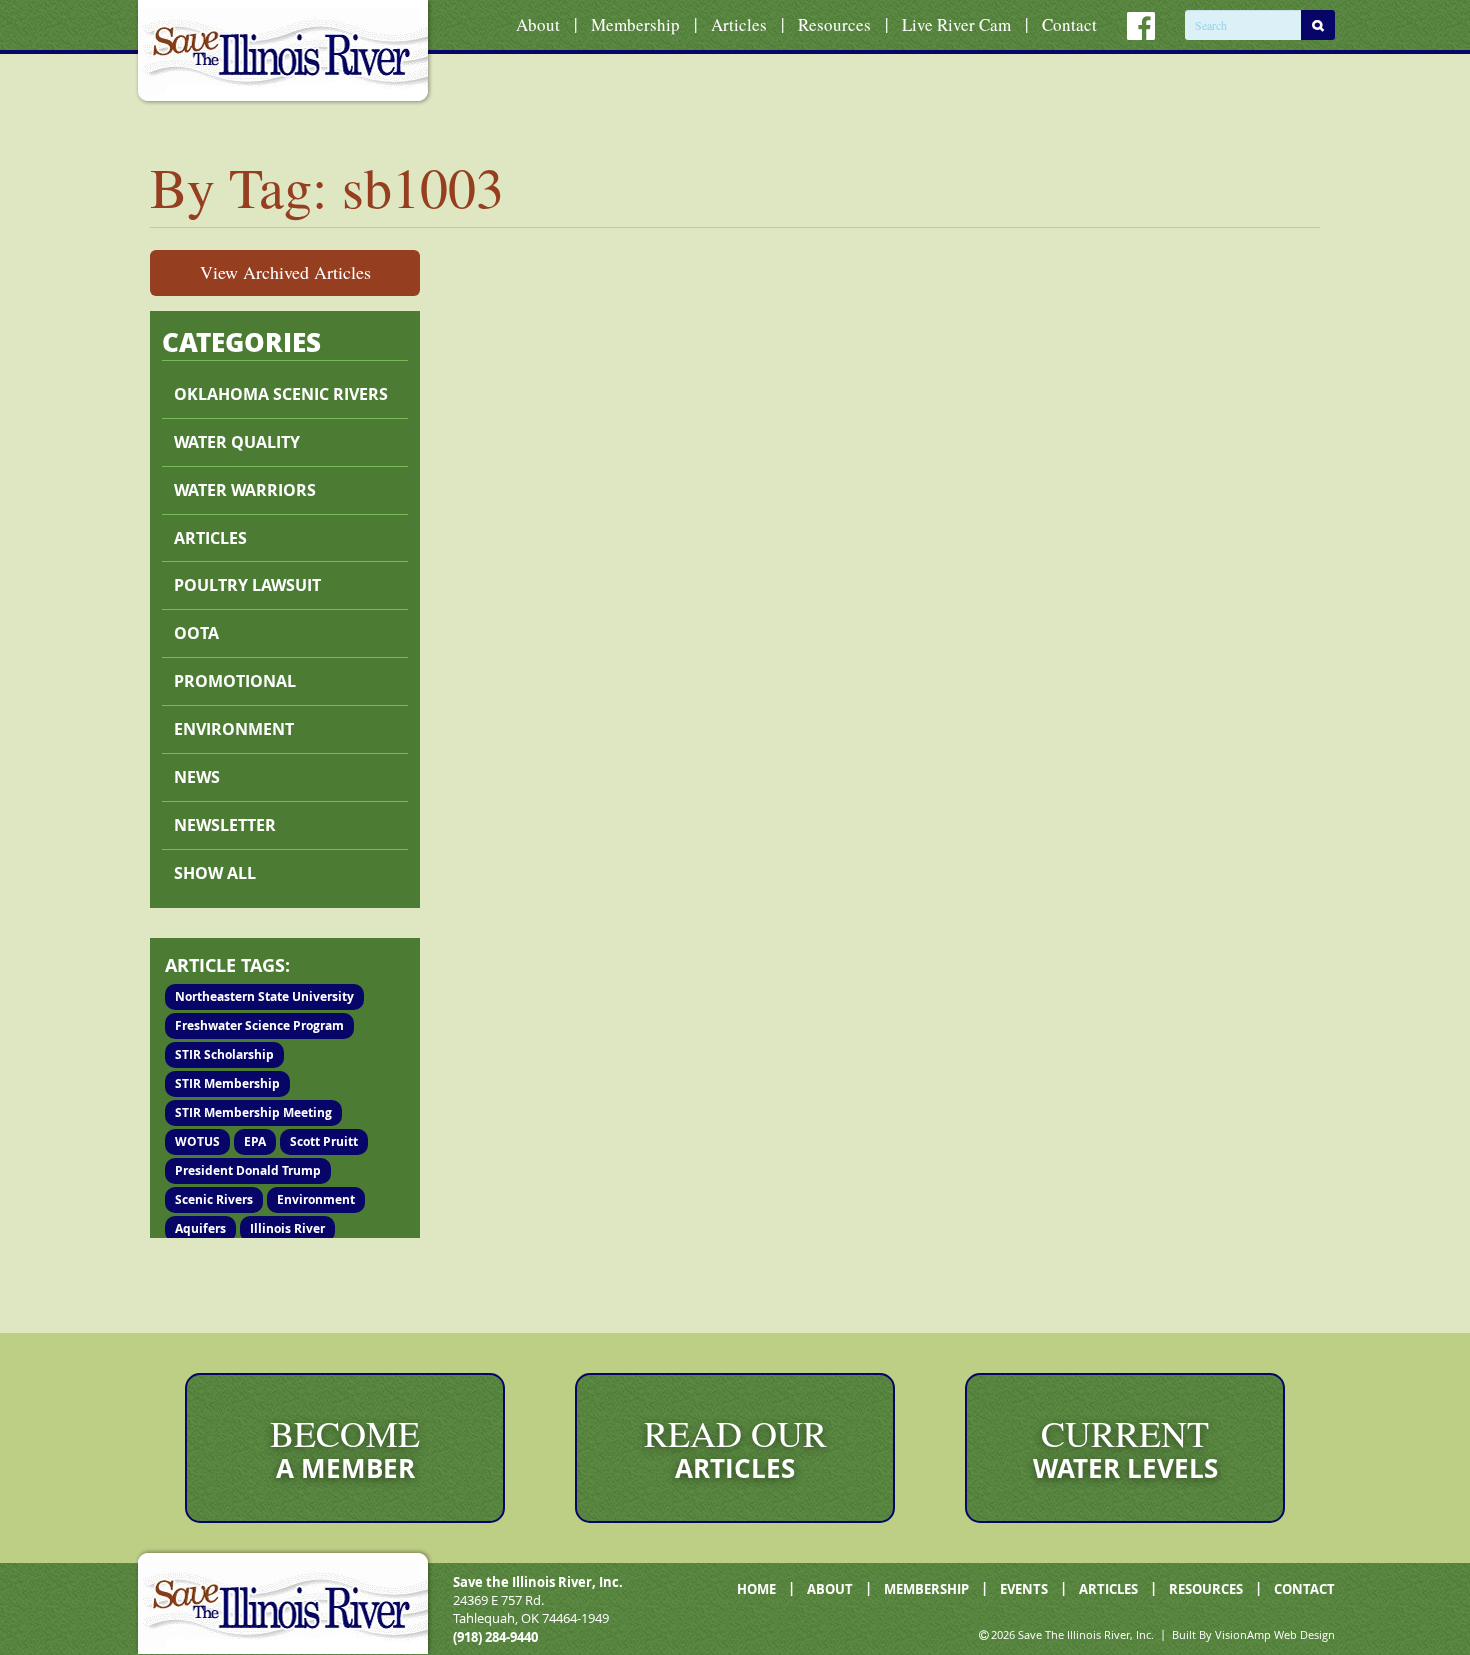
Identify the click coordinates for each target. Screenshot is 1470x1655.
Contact (1069, 24)
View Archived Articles (285, 272)
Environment (234, 729)
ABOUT (830, 1589)
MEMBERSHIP (926, 1589)
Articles (739, 24)
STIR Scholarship (224, 1054)
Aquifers (200, 1228)
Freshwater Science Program (259, 1025)
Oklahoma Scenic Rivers (281, 394)
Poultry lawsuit (247, 585)
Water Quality (237, 442)
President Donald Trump (248, 1170)
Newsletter (225, 825)
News (197, 777)
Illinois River (287, 1228)
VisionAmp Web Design (1275, 1634)
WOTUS (197, 1141)
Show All (215, 873)
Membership (635, 24)
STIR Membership (227, 1083)
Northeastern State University (264, 996)
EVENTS (1024, 1589)
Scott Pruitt (324, 1141)
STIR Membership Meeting (253, 1112)
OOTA (196, 633)
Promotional (235, 681)
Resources (834, 24)
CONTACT (1304, 1589)
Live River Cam (956, 24)
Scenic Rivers (214, 1199)
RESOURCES (1206, 1589)
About (538, 24)
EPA (255, 1141)
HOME (756, 1589)
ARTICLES (1108, 1589)
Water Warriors (245, 490)
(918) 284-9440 (495, 1637)
